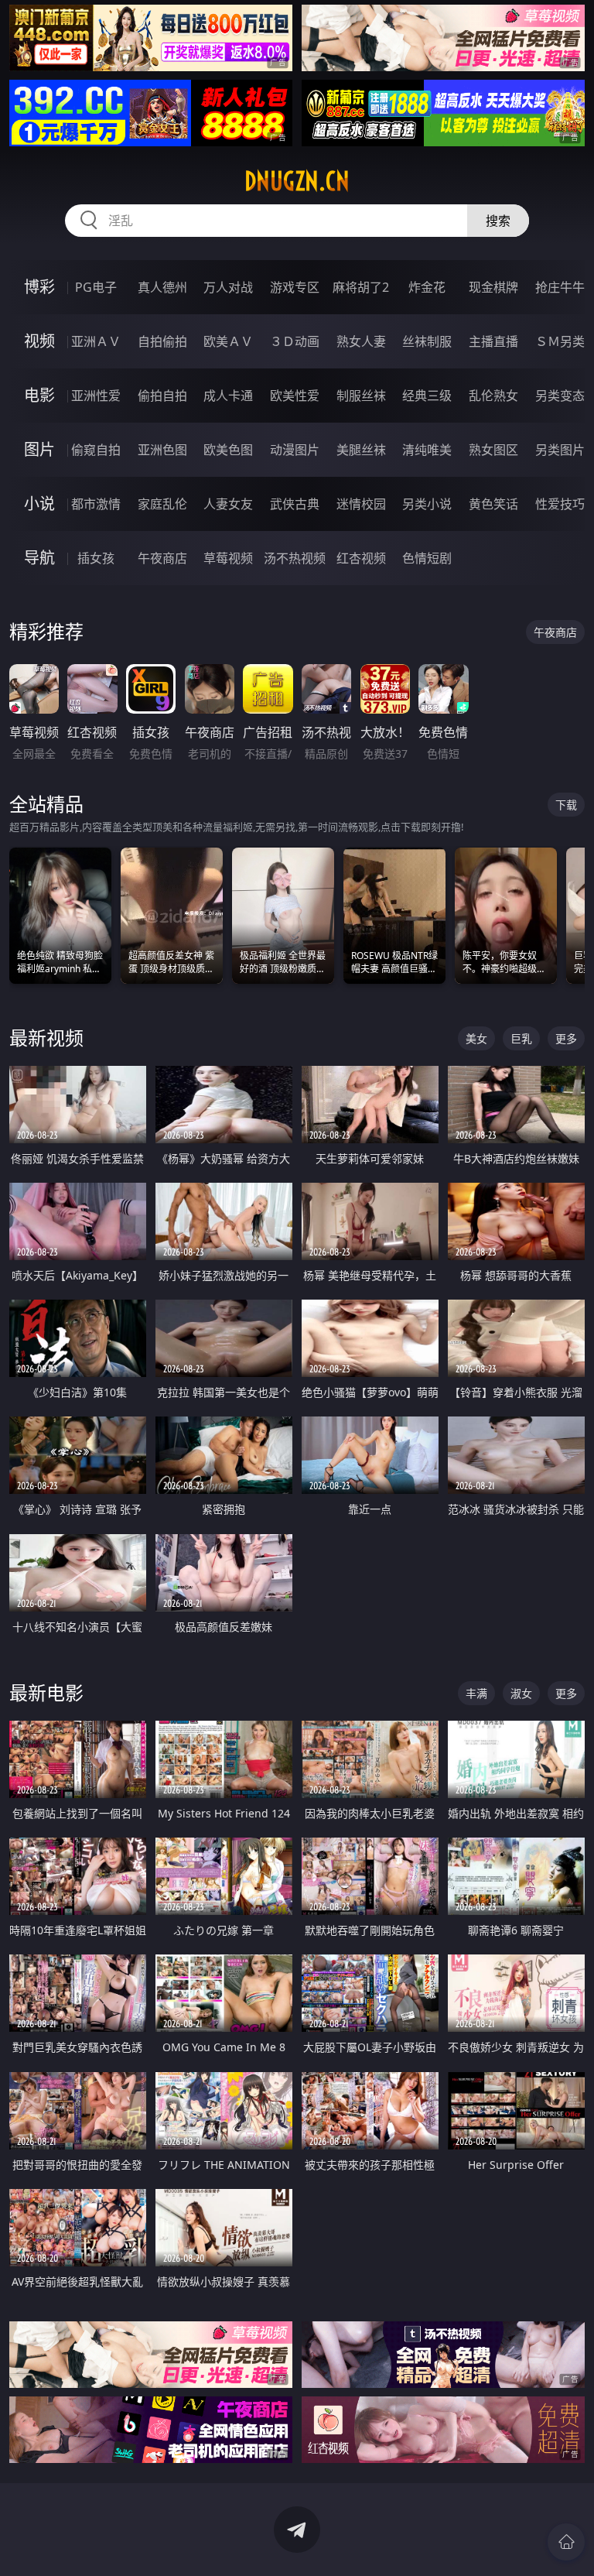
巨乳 (521, 1038)
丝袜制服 (427, 341)
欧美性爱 (295, 396)
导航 (39, 558)
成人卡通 (228, 396)
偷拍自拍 (162, 396)
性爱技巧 (560, 504)
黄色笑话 (493, 504)
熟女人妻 (361, 341)
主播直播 (493, 341)
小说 (39, 504)
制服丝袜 (361, 396)
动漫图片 (295, 450)
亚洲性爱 (96, 396)
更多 (566, 1038)
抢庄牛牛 (560, 287)
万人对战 (228, 287)
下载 (566, 805)
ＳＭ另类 (560, 341)
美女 (476, 1038)
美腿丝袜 (361, 450)
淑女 (521, 1693)
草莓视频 (228, 558)
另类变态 (560, 396)
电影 (39, 395)
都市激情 (96, 504)
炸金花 (427, 287)
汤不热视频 (295, 558)
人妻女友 (228, 504)
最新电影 (46, 1692)
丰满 (476, 1693)
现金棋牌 (493, 287)
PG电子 (96, 287)
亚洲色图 (162, 450)
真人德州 (162, 287)
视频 (39, 341)
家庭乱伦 (162, 504)
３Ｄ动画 (295, 341)
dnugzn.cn (297, 181)
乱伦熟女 (493, 396)
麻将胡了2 (361, 287)
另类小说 (427, 504)
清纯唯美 (427, 450)
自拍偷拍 (162, 341)
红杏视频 (361, 558)
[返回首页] (566, 2542)
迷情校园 (361, 504)
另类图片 (560, 450)
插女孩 (96, 558)
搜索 (498, 221)
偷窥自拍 (96, 450)
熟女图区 (493, 450)
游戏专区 (295, 287)
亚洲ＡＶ (96, 341)
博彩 (39, 287)
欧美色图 (228, 450)
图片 (39, 449)
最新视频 (46, 1038)
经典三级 (427, 396)
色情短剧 (427, 558)
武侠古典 (295, 504)
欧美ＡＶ (228, 341)
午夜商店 (162, 558)
